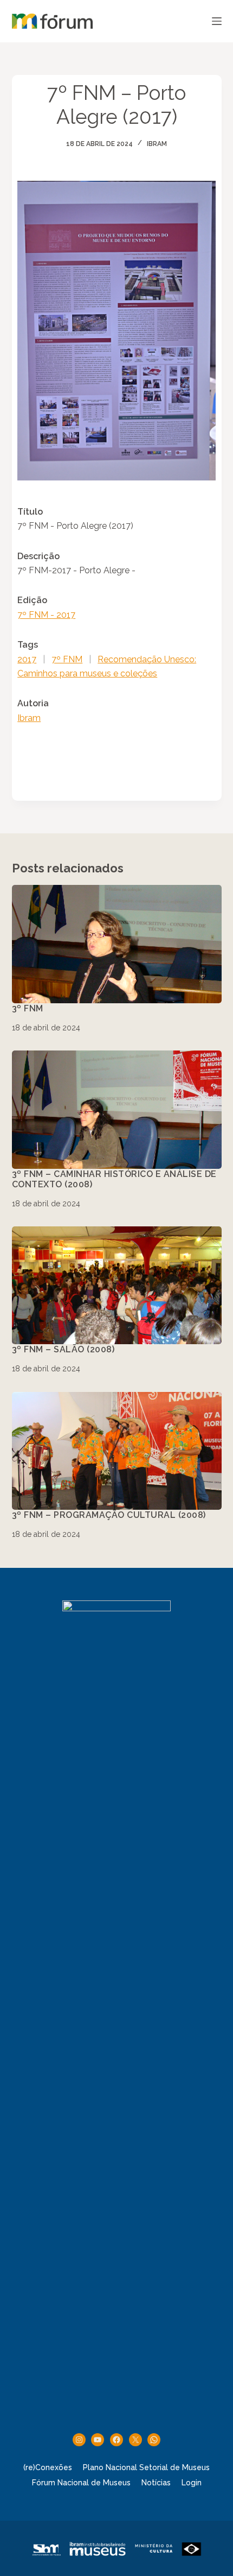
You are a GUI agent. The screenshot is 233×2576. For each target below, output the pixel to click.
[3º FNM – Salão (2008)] (117, 1286)
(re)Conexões (48, 2467)
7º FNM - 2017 (46, 615)
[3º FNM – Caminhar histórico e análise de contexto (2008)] (117, 1110)
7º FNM (67, 659)
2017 (27, 659)
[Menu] (217, 21)
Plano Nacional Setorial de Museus (146, 2467)
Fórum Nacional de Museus (81, 2483)
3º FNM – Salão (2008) (63, 1349)
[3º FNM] (117, 944)
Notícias (156, 2483)
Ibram (157, 144)
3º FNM (28, 1008)
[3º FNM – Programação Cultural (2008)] (117, 1451)
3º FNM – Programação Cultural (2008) (109, 1515)
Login (192, 2483)
